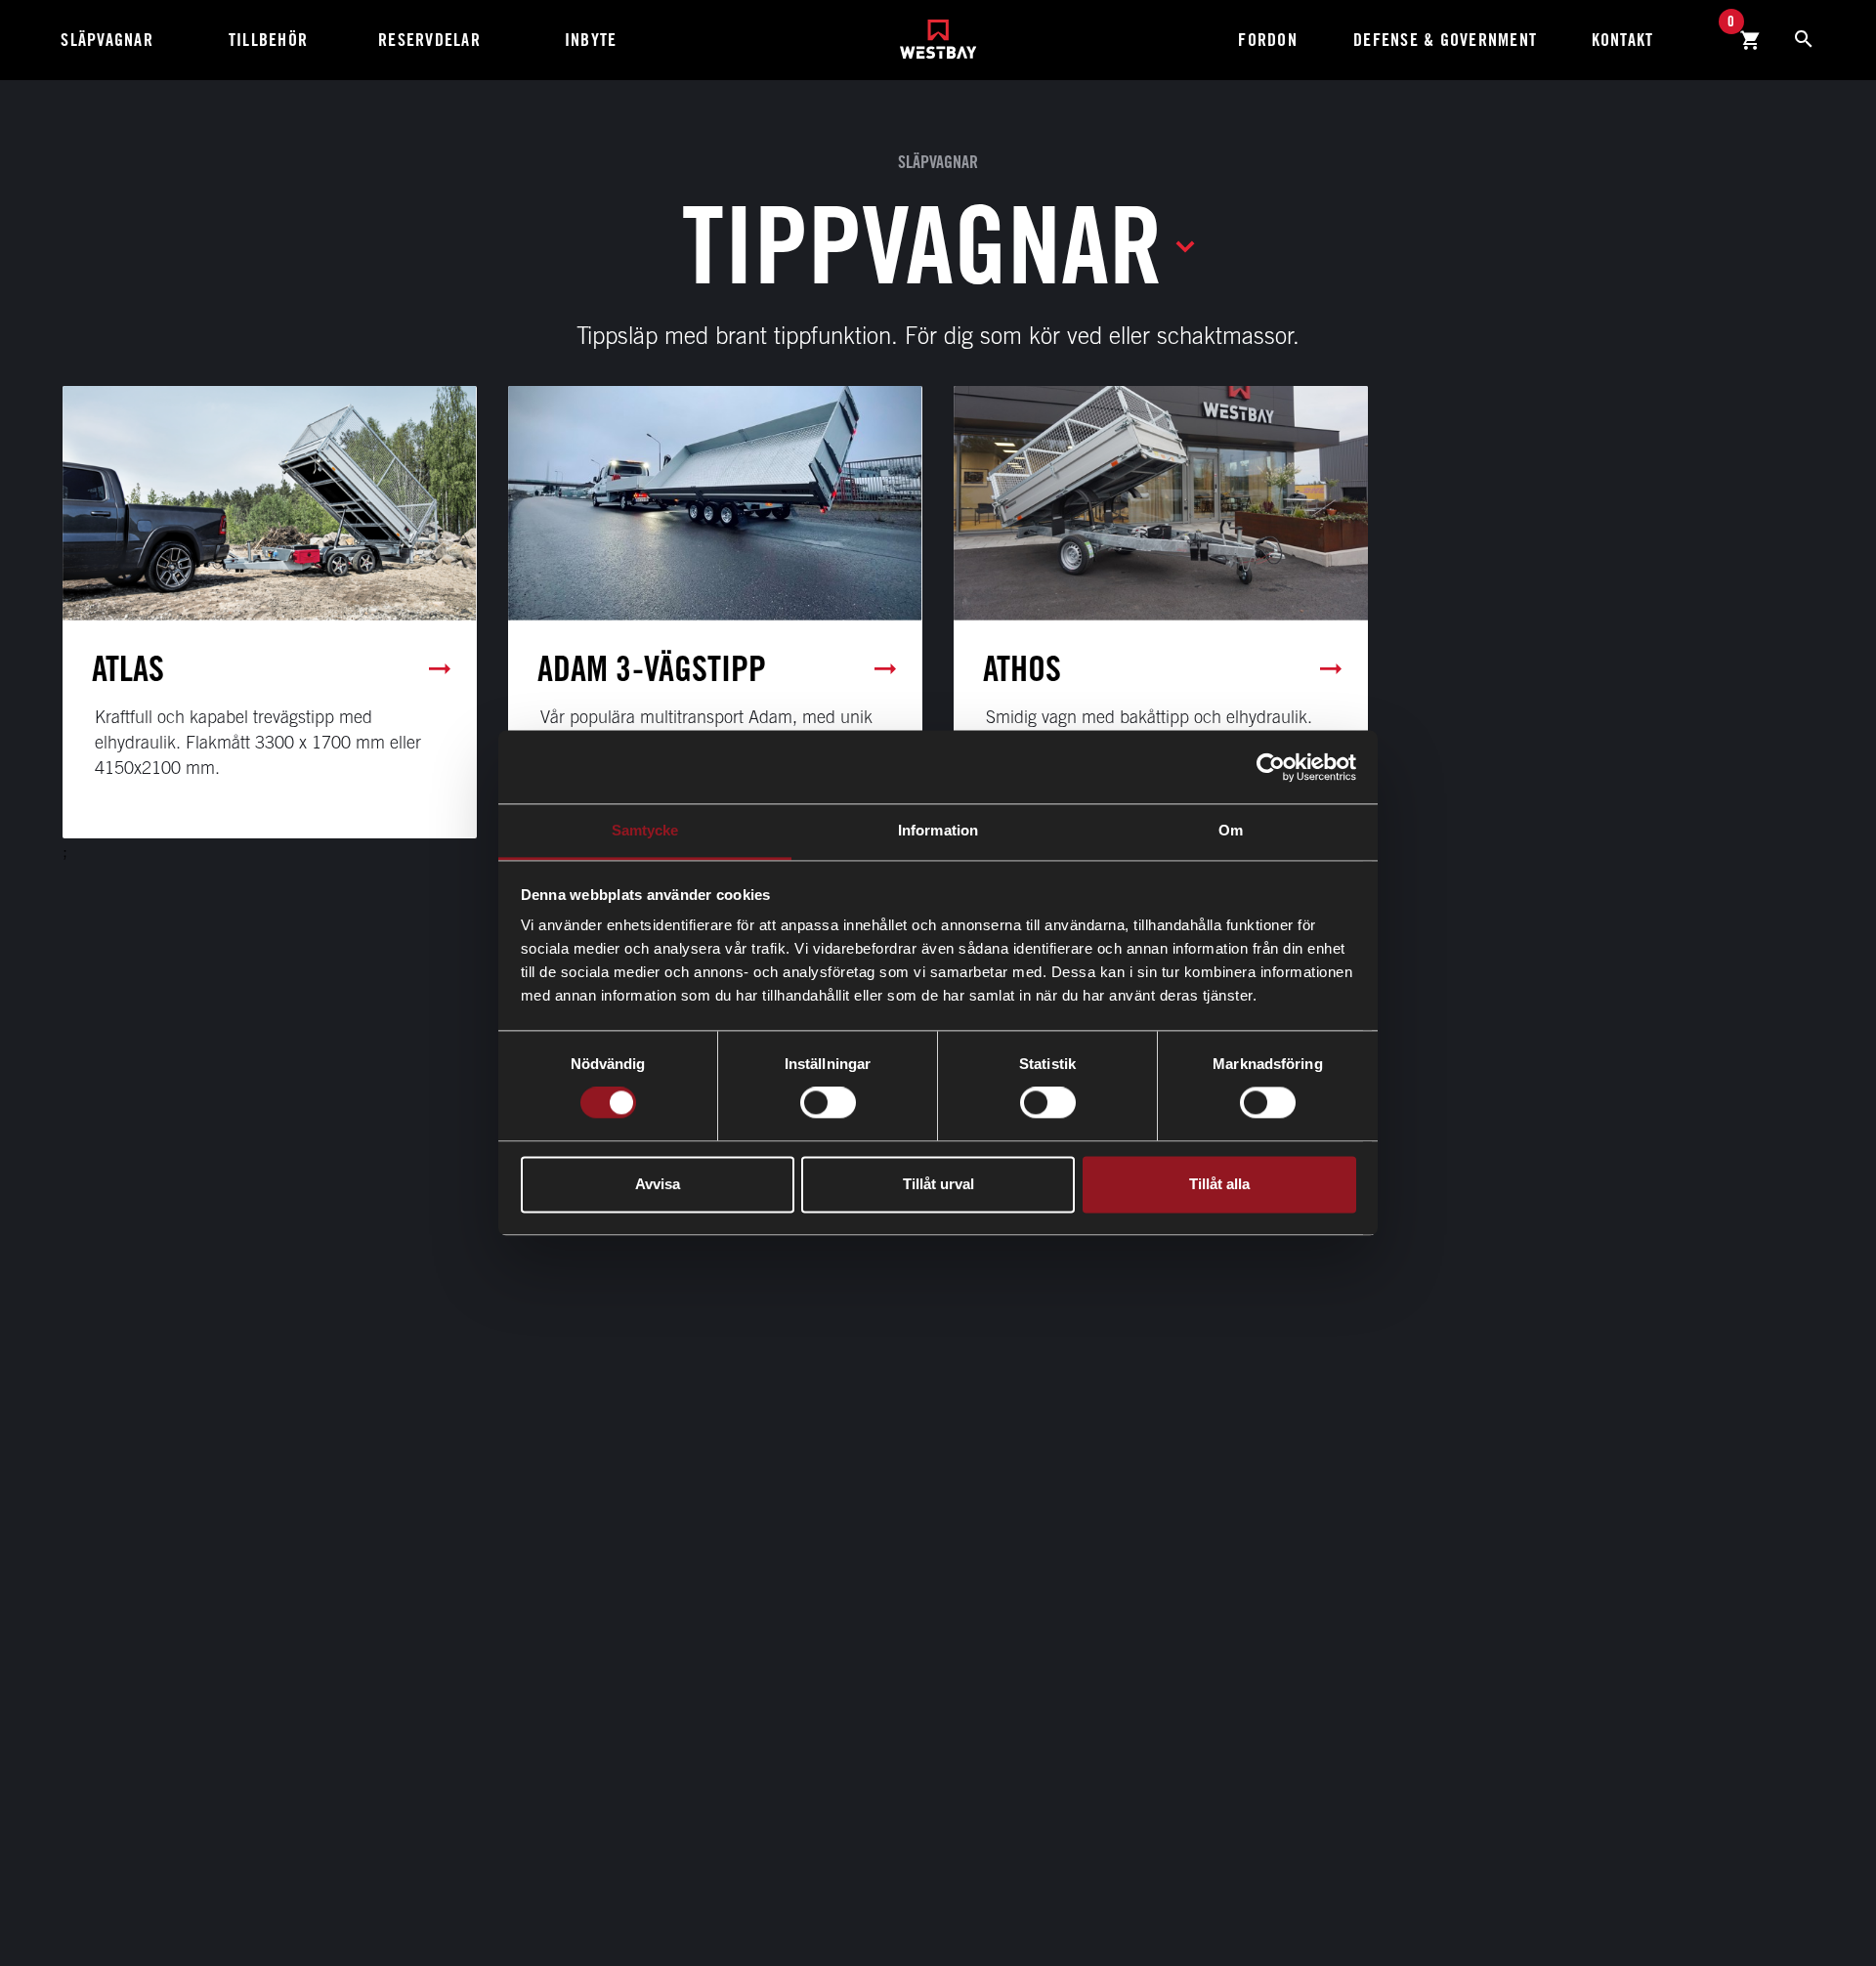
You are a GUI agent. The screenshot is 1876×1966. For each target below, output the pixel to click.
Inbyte (591, 40)
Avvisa (658, 1184)
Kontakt (1623, 40)
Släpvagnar (107, 40)
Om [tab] (1231, 830)
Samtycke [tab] (645, 830)
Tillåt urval (938, 1184)
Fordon (1268, 40)
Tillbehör (268, 40)
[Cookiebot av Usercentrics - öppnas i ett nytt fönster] (1271, 767)
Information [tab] (938, 830)
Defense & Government (1445, 40)
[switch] (828, 1103)
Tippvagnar (922, 244)
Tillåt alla (1219, 1184)
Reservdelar (429, 40)
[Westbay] (938, 32)
